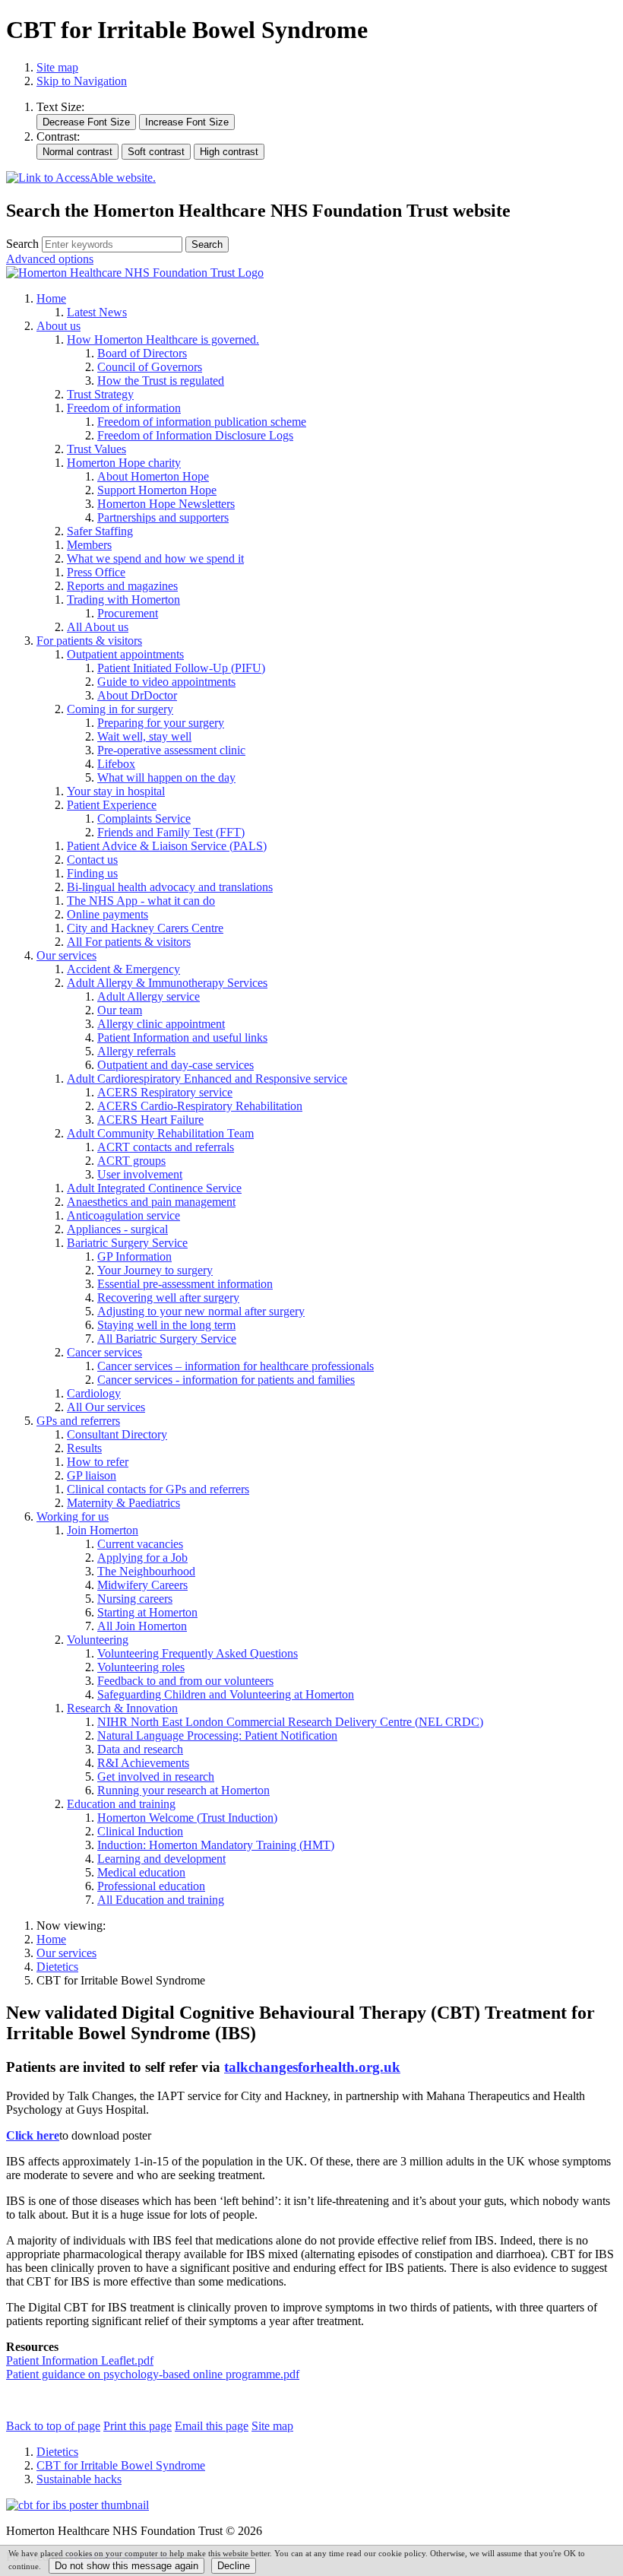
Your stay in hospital (116, 791)
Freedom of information (124, 408)
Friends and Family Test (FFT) (171, 832)
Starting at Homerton (147, 1612)
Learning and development (161, 1859)
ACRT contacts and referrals (166, 1147)
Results (84, 1448)
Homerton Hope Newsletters (166, 504)
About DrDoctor (137, 695)
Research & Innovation (122, 1708)
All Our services (106, 1407)
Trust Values (96, 449)
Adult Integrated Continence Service (154, 1188)
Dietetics (57, 1967)
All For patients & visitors (129, 942)
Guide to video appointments (166, 682)
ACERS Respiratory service (165, 1092)
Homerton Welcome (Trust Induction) (187, 1818)
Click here (33, 2135)
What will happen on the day (166, 777)
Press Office (96, 572)
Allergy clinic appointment (161, 1024)
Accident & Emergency (123, 969)
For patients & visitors (89, 641)
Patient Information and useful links (182, 1037)
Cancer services (104, 1352)
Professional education (151, 1886)
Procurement (128, 613)
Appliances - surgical (117, 1229)
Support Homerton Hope (157, 490)
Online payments (108, 914)
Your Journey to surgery (155, 1270)
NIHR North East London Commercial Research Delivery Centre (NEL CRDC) (290, 1722)
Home (51, 298)
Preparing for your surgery (161, 723)
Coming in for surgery (120, 709)
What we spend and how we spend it (155, 558)
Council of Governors (150, 367)
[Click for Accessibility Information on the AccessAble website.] (81, 178)
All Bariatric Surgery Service (167, 1339)
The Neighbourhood (146, 1571)
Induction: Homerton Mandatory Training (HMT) (216, 1845)
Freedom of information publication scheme (202, 422)
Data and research (140, 1749)
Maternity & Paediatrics (123, 1503)
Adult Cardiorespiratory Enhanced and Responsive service (207, 1079)
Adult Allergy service (149, 996)
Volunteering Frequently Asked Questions (198, 1653)
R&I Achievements (143, 1763)
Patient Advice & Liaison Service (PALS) (167, 846)
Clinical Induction (140, 1831)
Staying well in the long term (166, 1325)
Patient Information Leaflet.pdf (80, 2360)
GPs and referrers (78, 1421)
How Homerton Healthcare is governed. (163, 339)
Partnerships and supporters (163, 517)
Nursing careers (135, 1599)
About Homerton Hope (153, 476)
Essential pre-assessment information (185, 1284)
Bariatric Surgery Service (127, 1243)
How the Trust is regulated (161, 381)
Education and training (121, 1804)
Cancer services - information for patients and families (226, 1380)
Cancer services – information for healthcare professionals (236, 1366)
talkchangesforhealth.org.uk (312, 2067)
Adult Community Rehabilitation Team (160, 1133)
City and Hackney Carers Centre (145, 928)
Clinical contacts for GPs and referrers (158, 1489)
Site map (57, 67)
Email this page (212, 2426)
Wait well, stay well (144, 736)
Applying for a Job (142, 1558)
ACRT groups (131, 1161)
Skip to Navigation (82, 81)
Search (22, 244)
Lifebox (116, 764)
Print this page (138, 2426)
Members (89, 545)
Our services (66, 955)
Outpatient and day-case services (176, 1065)
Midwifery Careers (142, 1585)
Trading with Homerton (123, 600)
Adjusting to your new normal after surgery (201, 1311)
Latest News (97, 312)
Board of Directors (142, 353)
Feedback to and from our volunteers (185, 1681)
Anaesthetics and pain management (151, 1202)
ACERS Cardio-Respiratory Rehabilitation (200, 1106)
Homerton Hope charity (124, 463)
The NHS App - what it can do (141, 901)
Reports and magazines (122, 586)
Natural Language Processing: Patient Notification (217, 1735)
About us (59, 326)
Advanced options (50, 259)
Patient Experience (112, 805)
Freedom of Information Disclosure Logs (195, 435)
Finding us (92, 873)
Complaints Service (144, 818)
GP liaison (92, 1475)
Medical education (141, 1872)
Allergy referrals (136, 1051)
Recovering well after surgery (168, 1298)
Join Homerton (103, 1530)
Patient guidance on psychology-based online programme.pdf (153, 2374)
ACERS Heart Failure (150, 1120)
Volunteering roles (141, 1667)
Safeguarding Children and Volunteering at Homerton (226, 1694)
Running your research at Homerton (183, 1790)
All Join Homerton (142, 1626)
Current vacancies (140, 1544)
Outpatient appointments (125, 654)
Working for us (73, 1516)
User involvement (140, 1174)
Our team (120, 1010)
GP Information (134, 1256)
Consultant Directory (117, 1434)
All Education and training (161, 1900)
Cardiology (94, 1393)
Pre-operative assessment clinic (171, 750)
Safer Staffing (100, 531)
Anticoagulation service (123, 1215)
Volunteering (98, 1640)
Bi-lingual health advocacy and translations (170, 887)
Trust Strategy (100, 394)
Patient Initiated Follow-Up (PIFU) (181, 668)
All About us (98, 627)
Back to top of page (53, 2426)
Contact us (92, 860)
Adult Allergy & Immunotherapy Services (167, 983)
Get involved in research (156, 1777)
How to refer (98, 1462)
